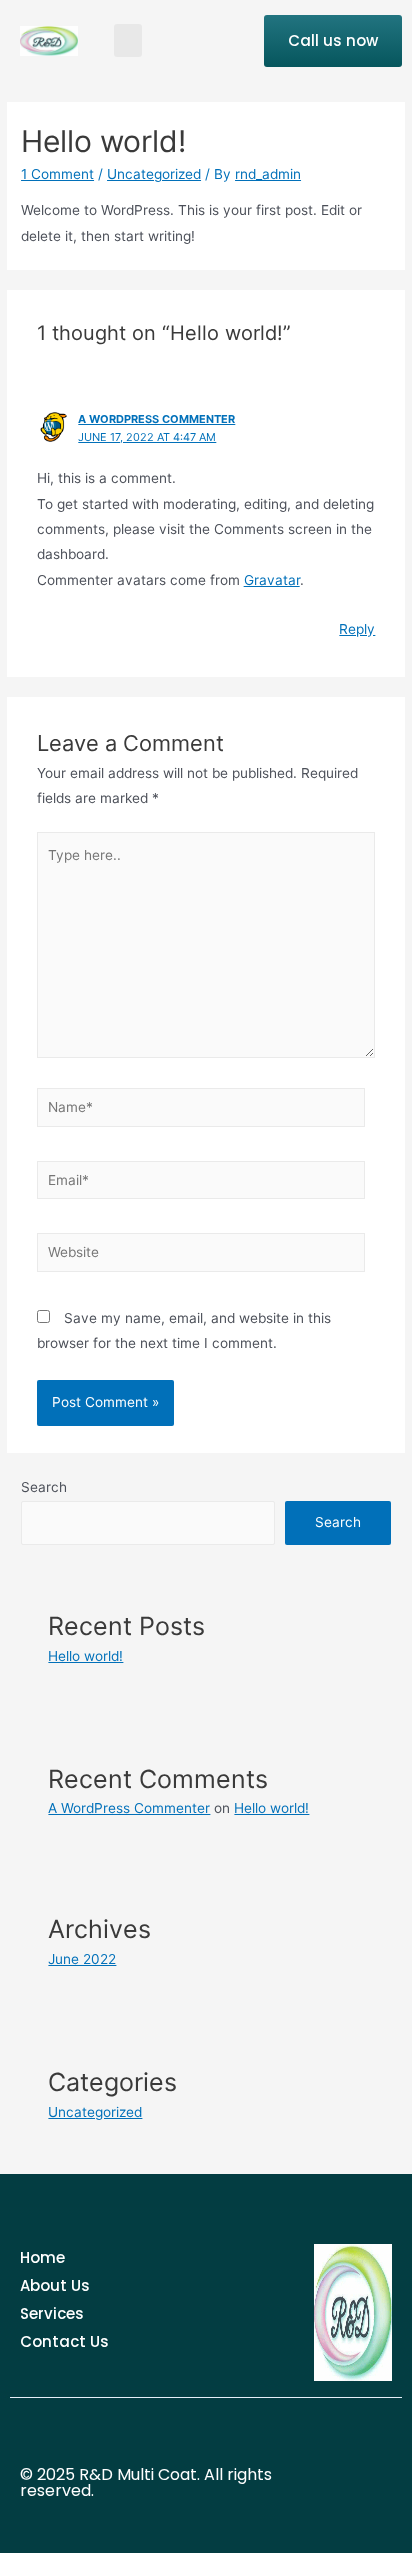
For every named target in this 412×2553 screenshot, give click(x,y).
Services (52, 2313)
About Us (55, 2285)
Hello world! (85, 1656)
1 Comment (57, 174)
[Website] (201, 1256)
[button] (128, 40)
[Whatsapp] (351, 2508)
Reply (357, 629)
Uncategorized (154, 174)
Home (42, 2257)
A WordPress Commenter (156, 419)
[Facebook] (351, 2458)
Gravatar (272, 580)
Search (44, 1487)
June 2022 (82, 1959)
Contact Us (64, 2341)
